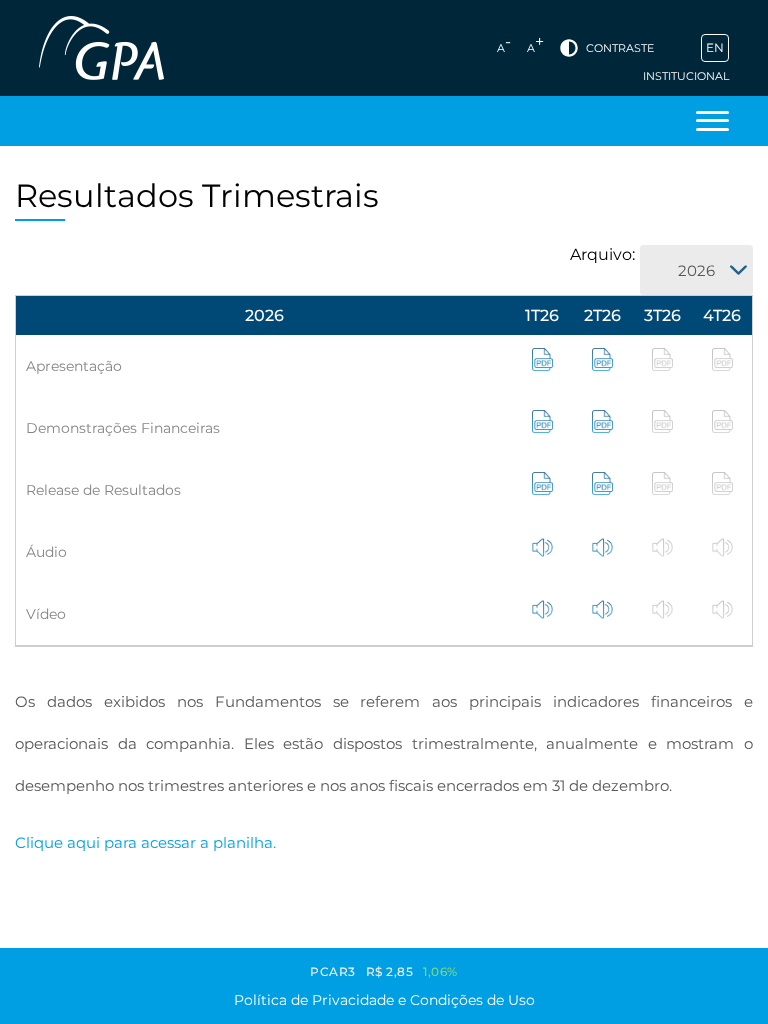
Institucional (686, 76)
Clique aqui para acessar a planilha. (145, 842)
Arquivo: (602, 254)
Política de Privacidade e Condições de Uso (384, 1000)
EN (715, 47)
